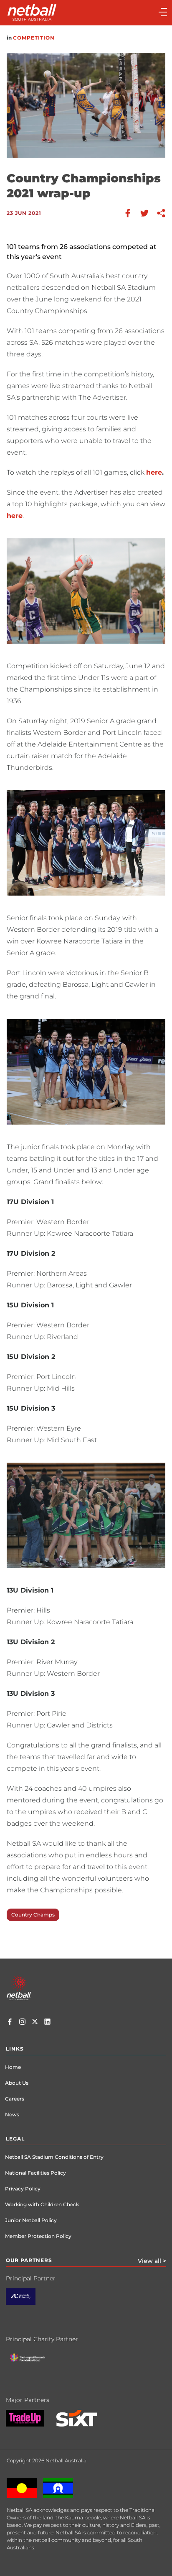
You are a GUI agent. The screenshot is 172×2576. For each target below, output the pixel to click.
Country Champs (33, 1915)
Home (13, 2067)
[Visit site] (27, 2303)
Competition (34, 38)
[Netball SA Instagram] (22, 2023)
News (12, 2114)
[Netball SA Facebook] (10, 2023)
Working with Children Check (42, 2204)
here (154, 472)
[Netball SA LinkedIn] (47, 2023)
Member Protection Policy (38, 2236)
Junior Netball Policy (31, 2220)
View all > (152, 2261)
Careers (15, 2099)
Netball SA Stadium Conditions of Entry (54, 2157)
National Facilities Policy (35, 2173)
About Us (17, 2083)
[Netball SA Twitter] (35, 2023)
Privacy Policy (23, 2189)
